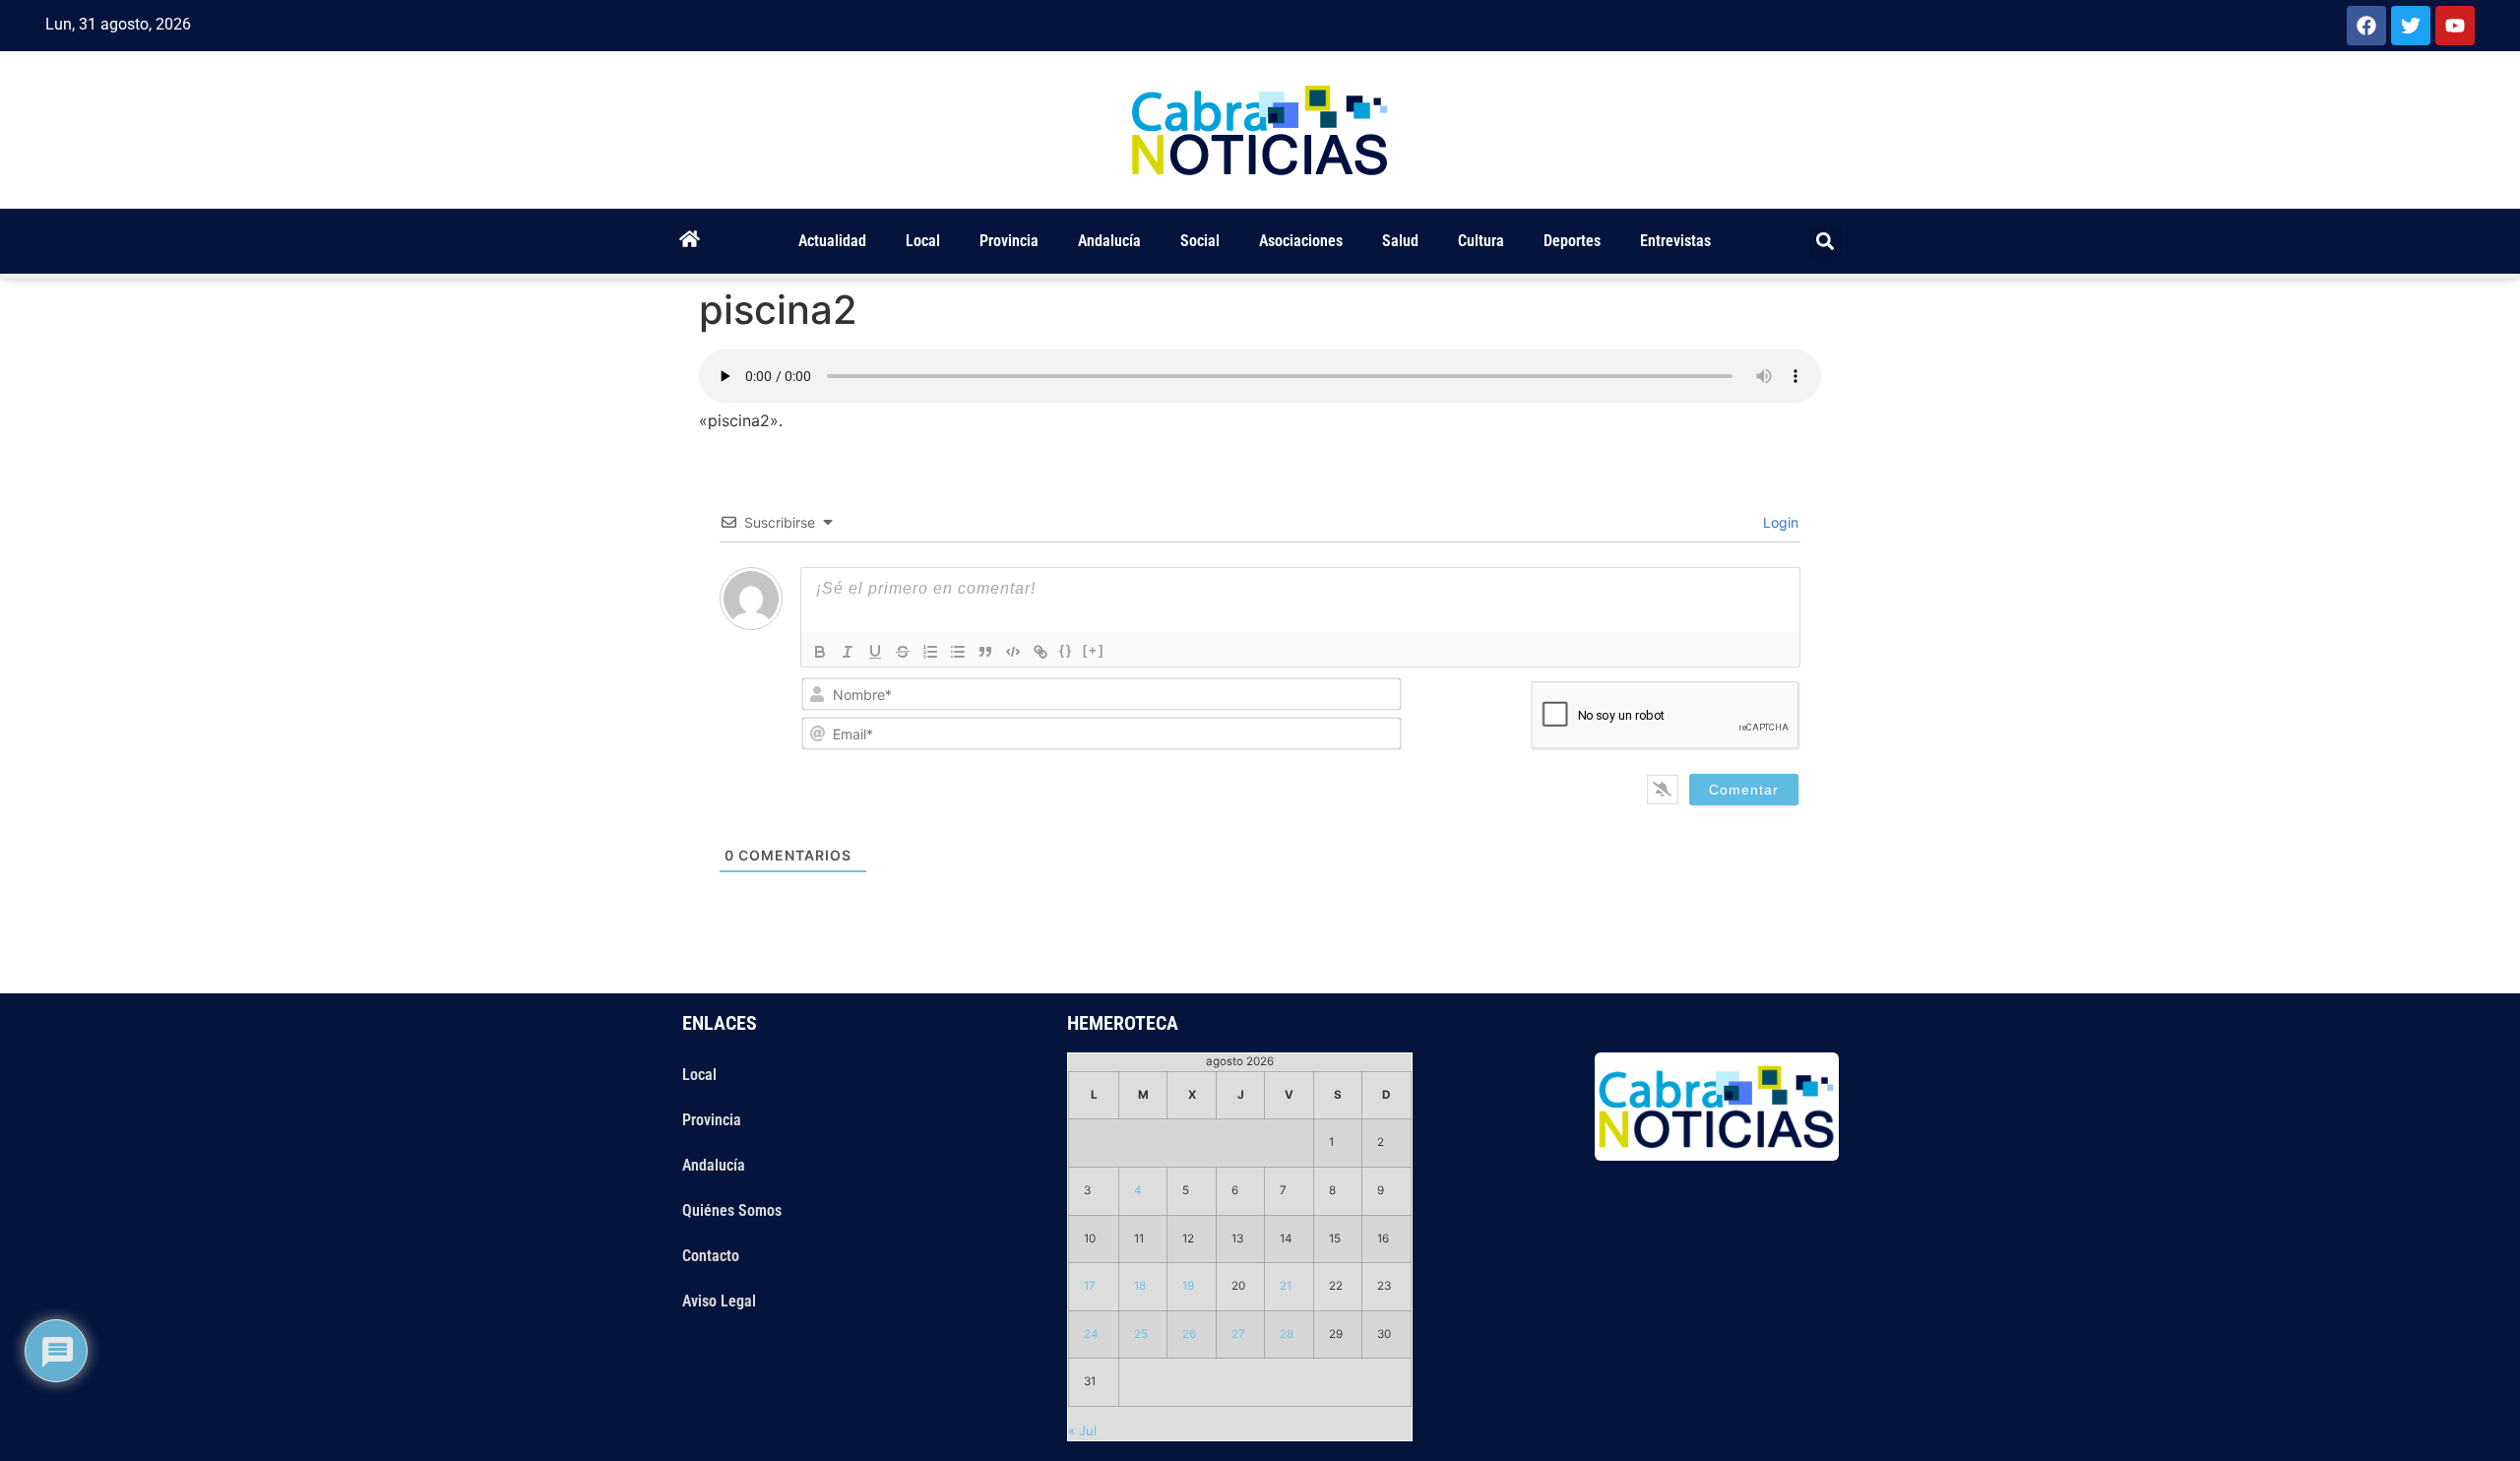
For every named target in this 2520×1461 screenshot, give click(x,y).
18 (1140, 1286)
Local (923, 241)
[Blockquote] (985, 652)
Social (1200, 241)
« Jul (1082, 1430)
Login (1779, 522)
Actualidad (832, 241)
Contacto (711, 1256)
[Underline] (875, 652)
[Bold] (820, 652)
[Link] (1040, 652)
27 (1238, 1334)
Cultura (1481, 241)
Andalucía (1109, 241)
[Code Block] (1013, 652)
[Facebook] (2366, 26)
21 (1286, 1286)
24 (1091, 1334)
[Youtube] (2455, 26)
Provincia (1009, 241)
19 (1188, 1286)
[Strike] (903, 652)
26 (1189, 1334)
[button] (1826, 242)
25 (1141, 1334)
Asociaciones (1301, 241)
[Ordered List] (930, 652)
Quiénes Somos (732, 1210)
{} (1066, 650)
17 (1090, 1286)
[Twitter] (2411, 26)
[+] (1094, 650)
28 (1287, 1334)
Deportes (1572, 241)
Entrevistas (1675, 241)
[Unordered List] (958, 652)
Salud (1400, 241)
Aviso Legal (719, 1301)
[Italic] (848, 652)
